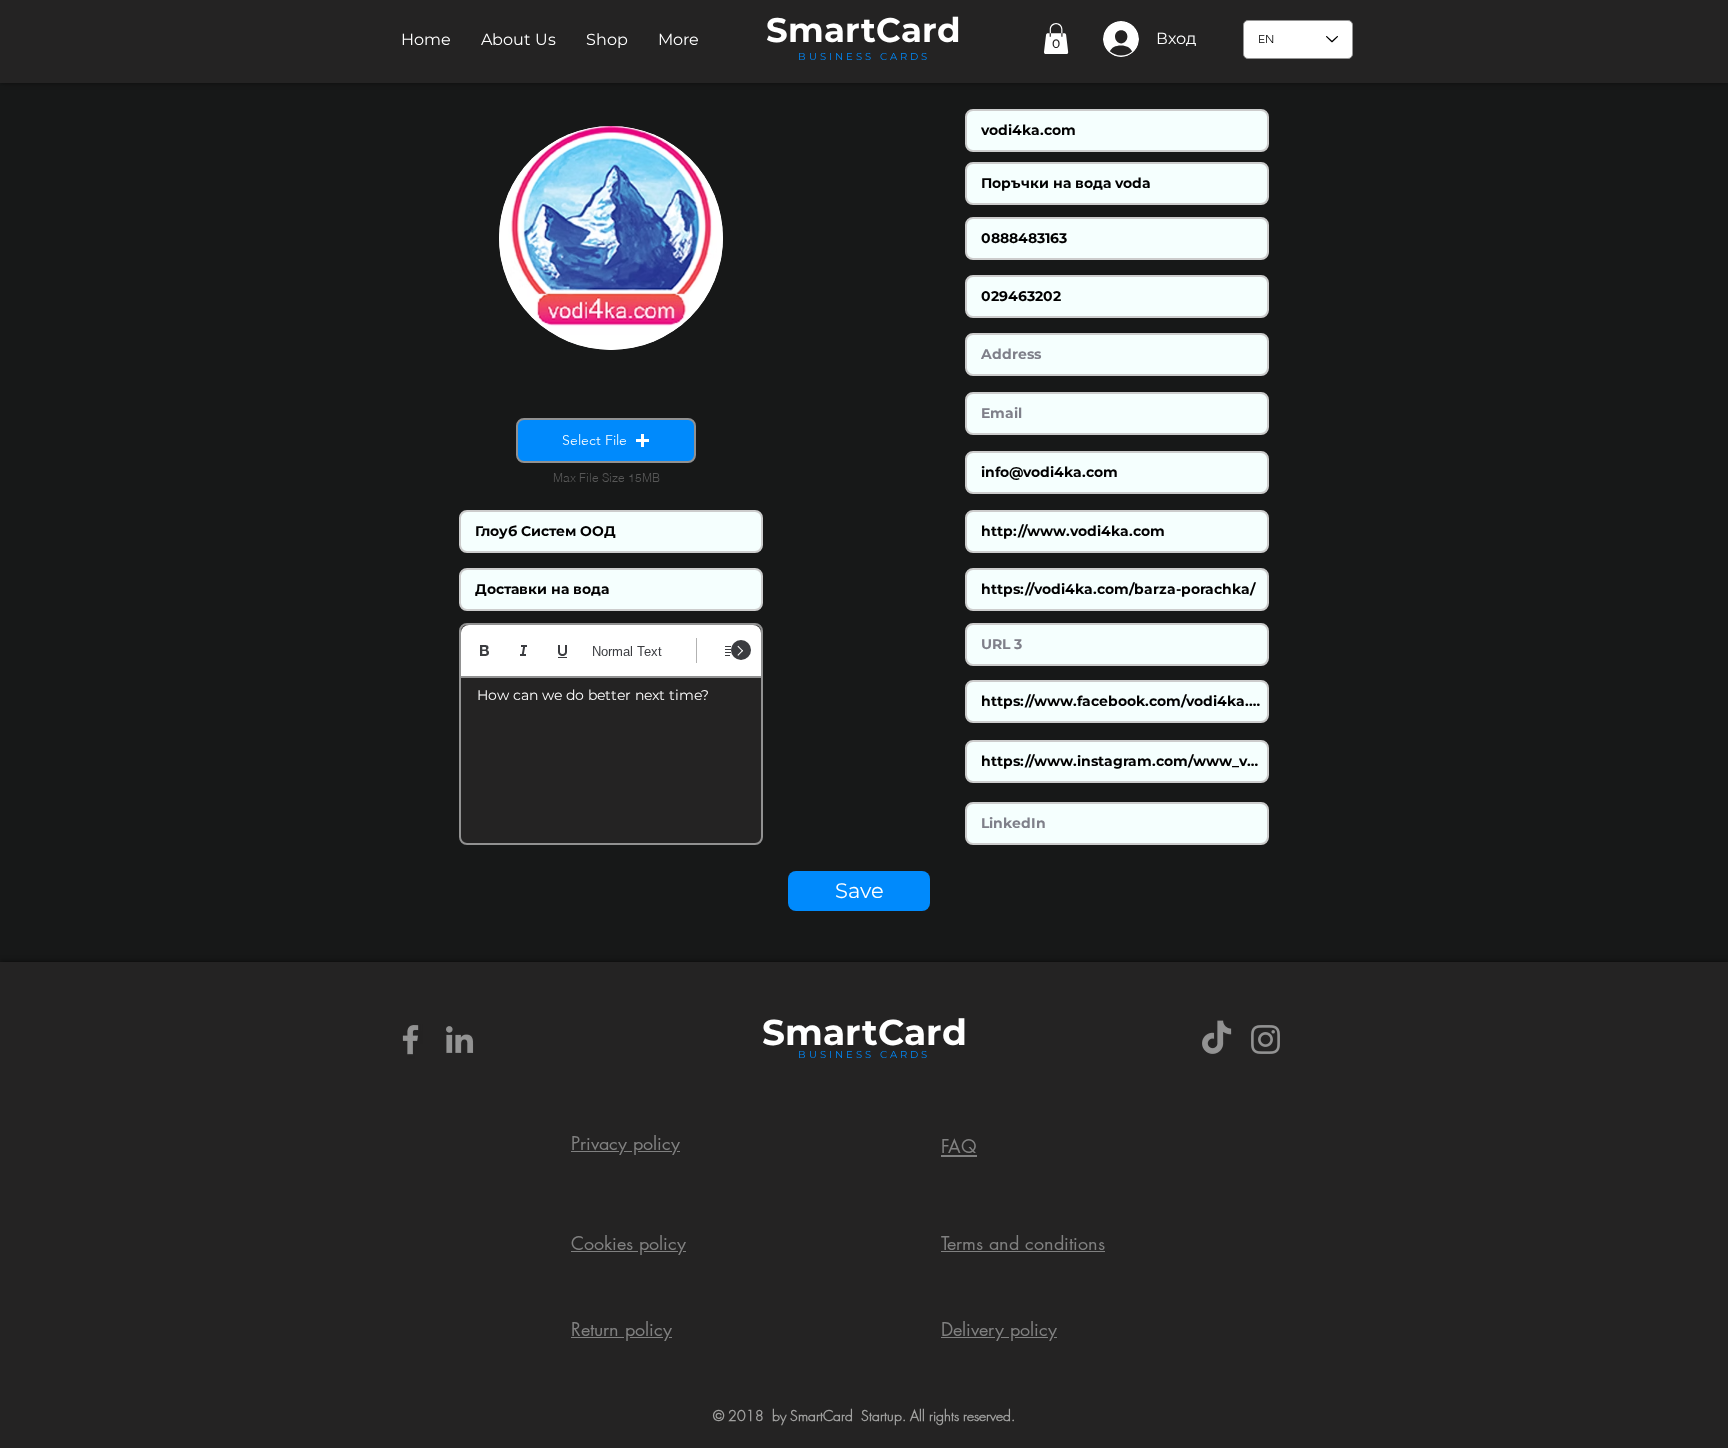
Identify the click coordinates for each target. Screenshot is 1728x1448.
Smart (820, 1032)
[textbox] (611, 754)
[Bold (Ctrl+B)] (484, 650)
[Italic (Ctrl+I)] (523, 650)
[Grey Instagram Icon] (1265, 1039)
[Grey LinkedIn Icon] (459, 1039)
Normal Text (627, 651)
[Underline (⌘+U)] (562, 650)
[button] (518, 39)
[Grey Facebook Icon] (410, 1039)
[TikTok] (1216, 1039)
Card (918, 30)
